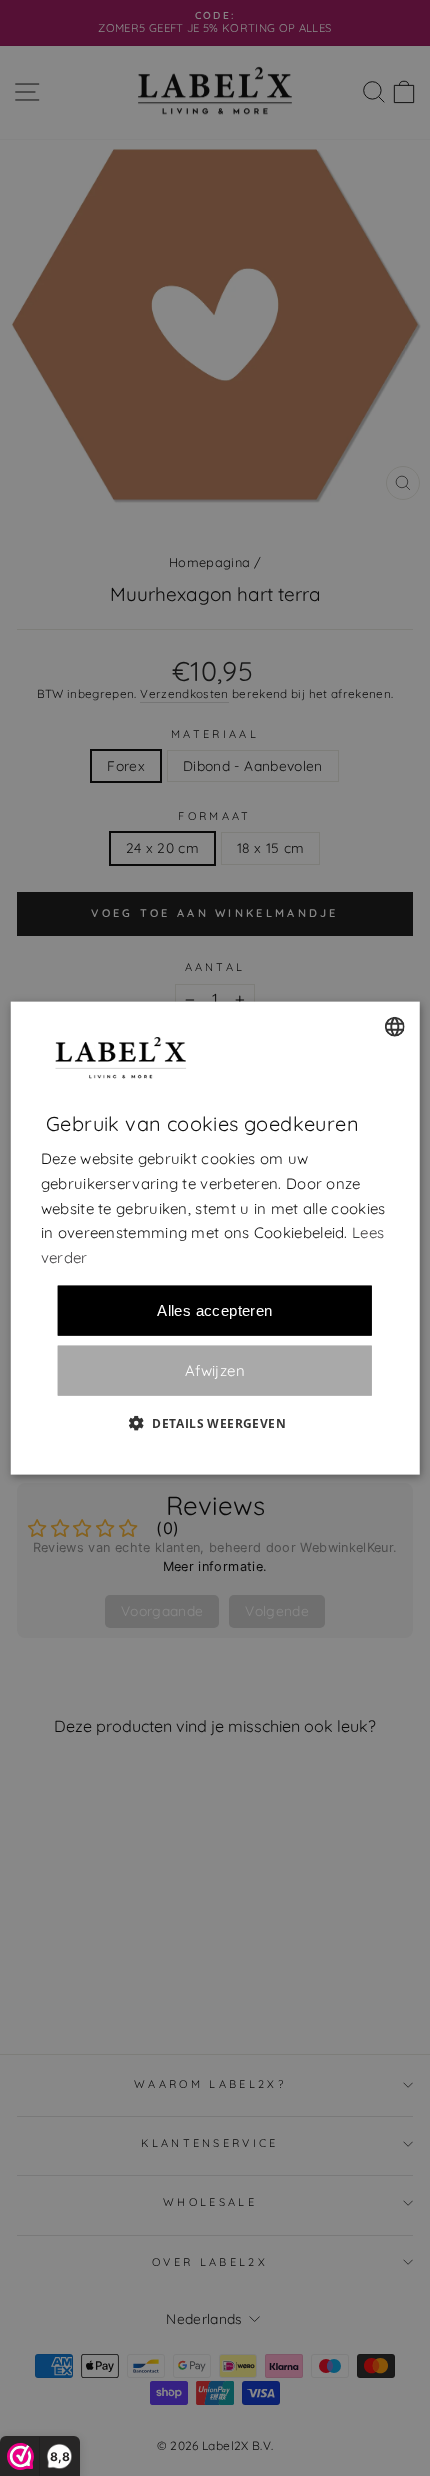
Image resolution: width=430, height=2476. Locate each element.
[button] (215, 1422)
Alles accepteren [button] (214, 1309)
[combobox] (394, 1027)
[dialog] (215, 1238)
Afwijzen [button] (215, 1370)
